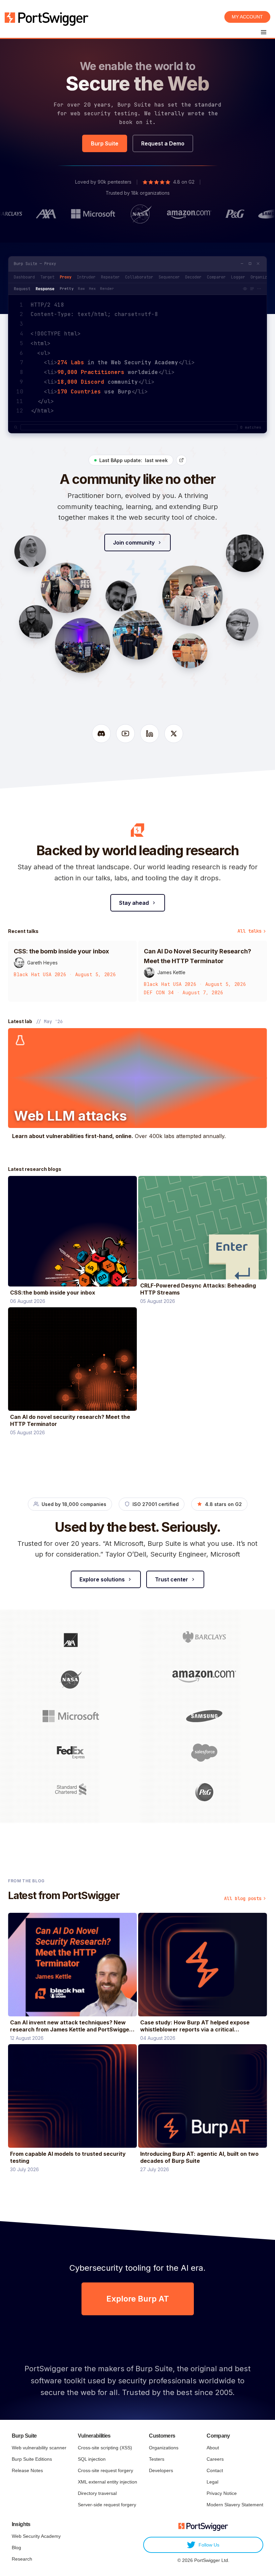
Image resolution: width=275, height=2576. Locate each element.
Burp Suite (105, 143)
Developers (161, 2470)
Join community (134, 543)
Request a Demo (163, 143)
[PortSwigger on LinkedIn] (150, 734)
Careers (215, 2459)
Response (45, 289)
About (213, 2448)
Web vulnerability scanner (39, 2448)
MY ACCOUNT (247, 17)
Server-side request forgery (107, 2505)
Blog (16, 2548)
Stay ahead (134, 903)
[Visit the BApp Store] (181, 460)
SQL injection (92, 2459)
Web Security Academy (36, 2536)
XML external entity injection (107, 2482)
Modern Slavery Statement (235, 2505)
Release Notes (27, 2470)
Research (22, 2559)
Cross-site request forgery (105, 2470)
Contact (215, 2470)
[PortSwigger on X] (174, 734)
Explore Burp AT (138, 2299)
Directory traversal (97, 2493)
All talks (250, 931)
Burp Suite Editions (32, 2459)
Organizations (164, 2448)
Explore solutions (102, 1579)
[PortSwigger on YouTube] (125, 734)
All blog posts (243, 1898)
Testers (157, 2459)
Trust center (172, 1579)
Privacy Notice (222, 2493)
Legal (212, 2482)
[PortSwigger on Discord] (101, 734)
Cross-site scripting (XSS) (105, 2448)
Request (22, 289)
